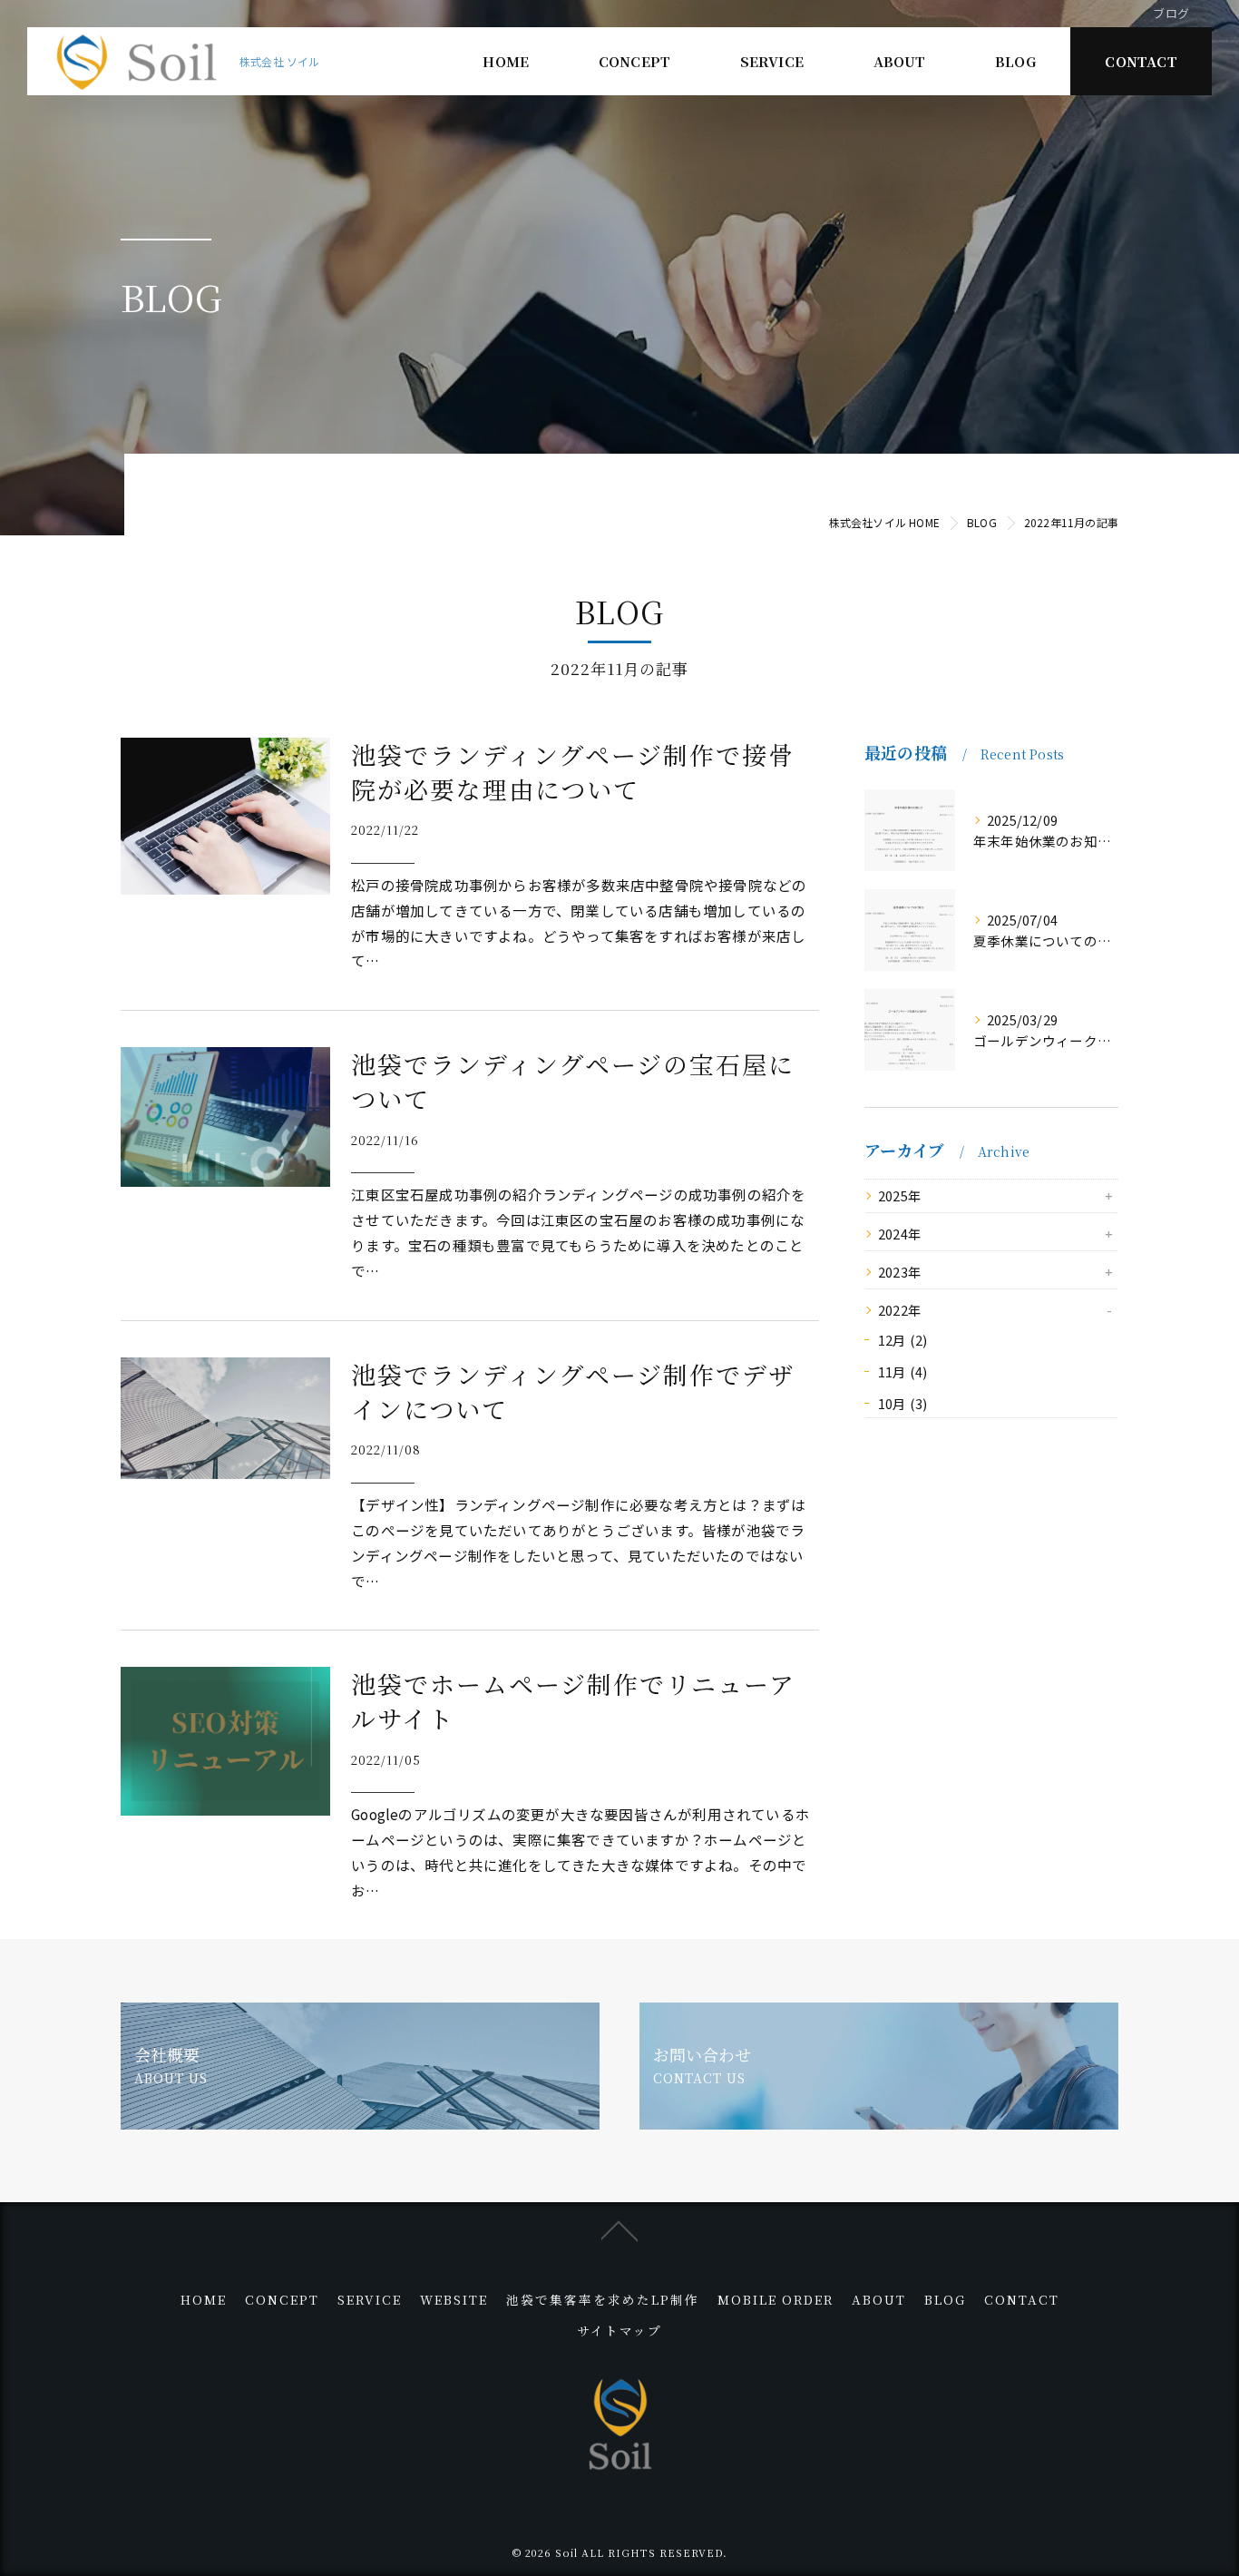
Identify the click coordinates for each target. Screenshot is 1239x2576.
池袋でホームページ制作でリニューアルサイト (573, 1701)
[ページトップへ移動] (619, 2229)
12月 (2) (902, 1340)
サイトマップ (619, 2330)
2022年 (900, 1310)
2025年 (900, 1195)
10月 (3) (902, 1403)
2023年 (900, 1272)
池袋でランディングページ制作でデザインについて (573, 1391)
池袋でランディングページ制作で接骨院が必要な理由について (573, 772)
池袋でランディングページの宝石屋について (573, 1081)
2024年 (900, 1234)
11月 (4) (902, 1371)
